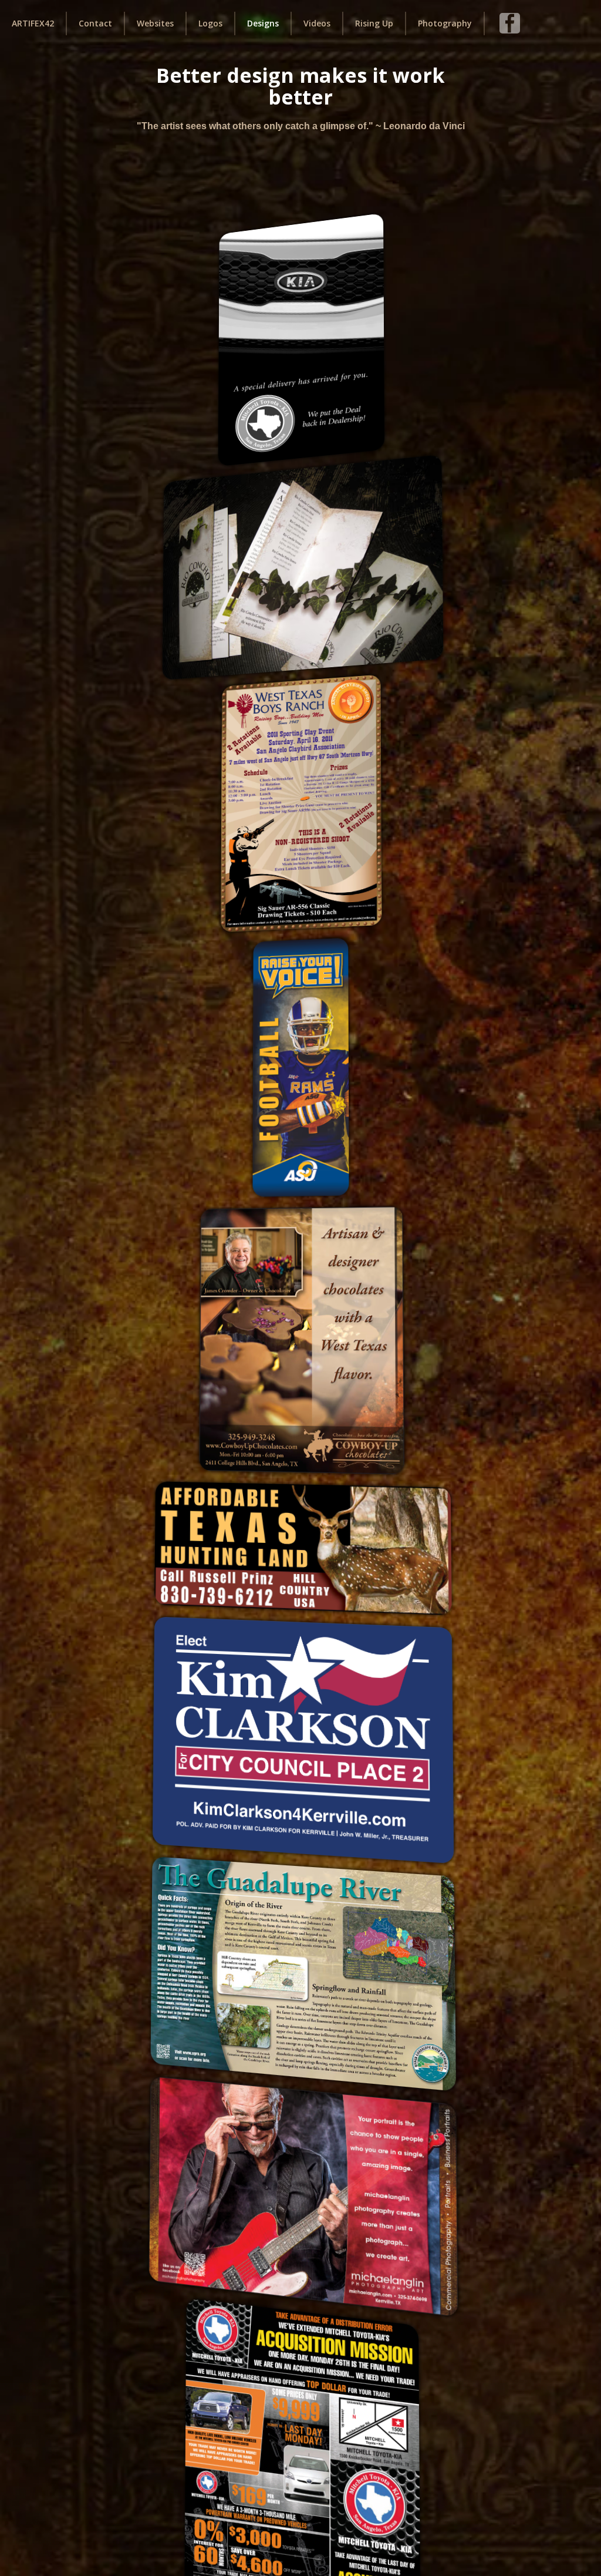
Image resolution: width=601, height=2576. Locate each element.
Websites (155, 23)
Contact (95, 23)
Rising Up (374, 23)
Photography (445, 23)
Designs (263, 23)
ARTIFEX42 (33, 23)
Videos (317, 23)
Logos (210, 23)
